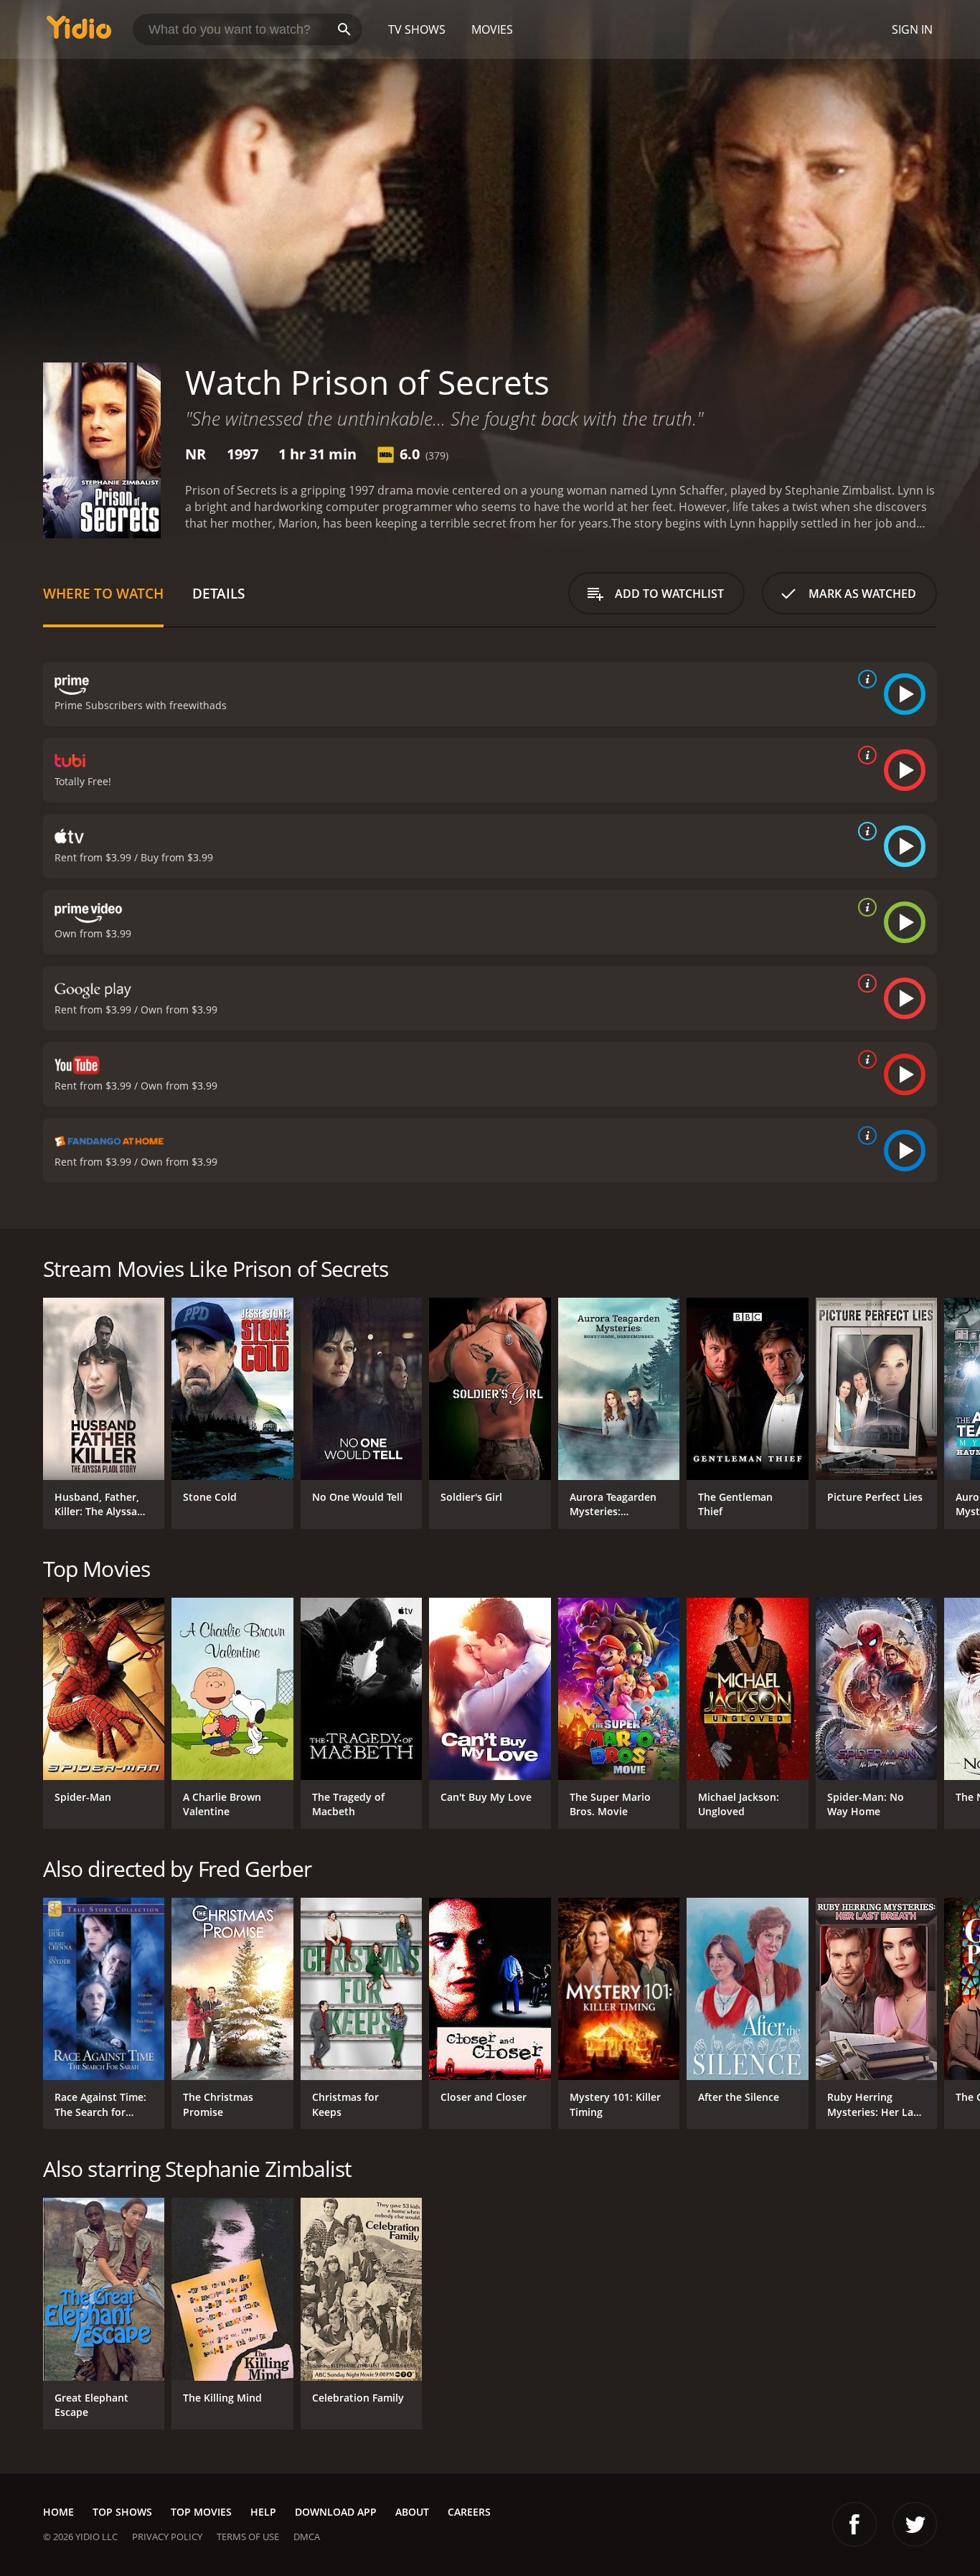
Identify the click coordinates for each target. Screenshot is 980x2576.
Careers (469, 2512)
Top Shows (122, 2512)
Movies (492, 29)
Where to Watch (103, 593)
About (412, 2512)
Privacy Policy (167, 2537)
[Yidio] (79, 32)
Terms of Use (248, 2537)
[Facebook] (854, 2524)
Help (263, 2512)
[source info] (864, 679)
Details (218, 593)
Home (58, 2512)
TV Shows (417, 29)
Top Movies (201, 2512)
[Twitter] (915, 2524)
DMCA (307, 2537)
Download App (336, 2512)
